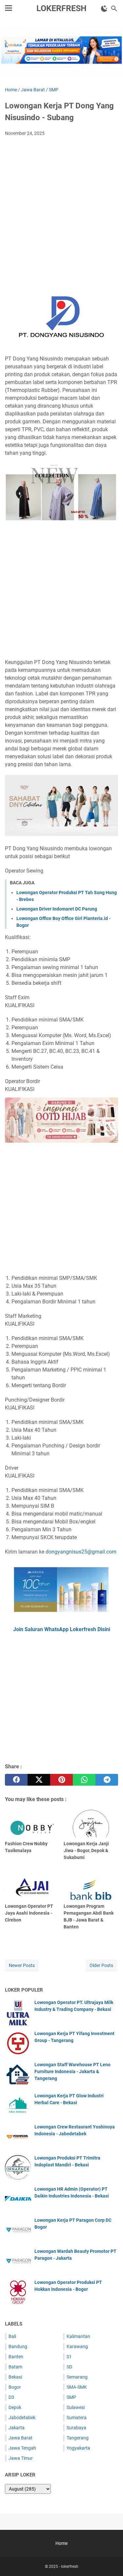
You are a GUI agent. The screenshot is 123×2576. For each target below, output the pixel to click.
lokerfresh (61, 8)
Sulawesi (76, 2407)
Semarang (77, 2377)
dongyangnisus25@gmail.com (81, 1552)
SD (69, 2367)
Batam (15, 2367)
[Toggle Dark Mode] (104, 9)
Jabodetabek (22, 2418)
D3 (11, 2397)
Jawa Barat (20, 2438)
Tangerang (78, 2438)
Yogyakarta (78, 2448)
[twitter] (39, 1780)
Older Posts (101, 1965)
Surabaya (76, 2428)
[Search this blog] (114, 9)
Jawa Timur (21, 2458)
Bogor (15, 2387)
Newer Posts (22, 1965)
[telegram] (107, 1780)
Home (61, 2543)
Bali (12, 2336)
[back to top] (110, 2561)
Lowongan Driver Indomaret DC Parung (57, 909)
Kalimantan (78, 2336)
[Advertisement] (61, 206)
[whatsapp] (84, 1780)
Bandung (18, 2346)
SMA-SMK (77, 2387)
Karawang (77, 2346)
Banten (16, 2357)
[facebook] (16, 1780)
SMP (71, 2397)
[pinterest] (61, 1780)
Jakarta (17, 2428)
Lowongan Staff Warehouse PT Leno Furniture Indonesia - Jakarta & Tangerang (72, 2071)
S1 (69, 2357)
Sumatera (77, 2418)
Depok (15, 2407)
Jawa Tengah (22, 2448)
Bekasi (15, 2377)
